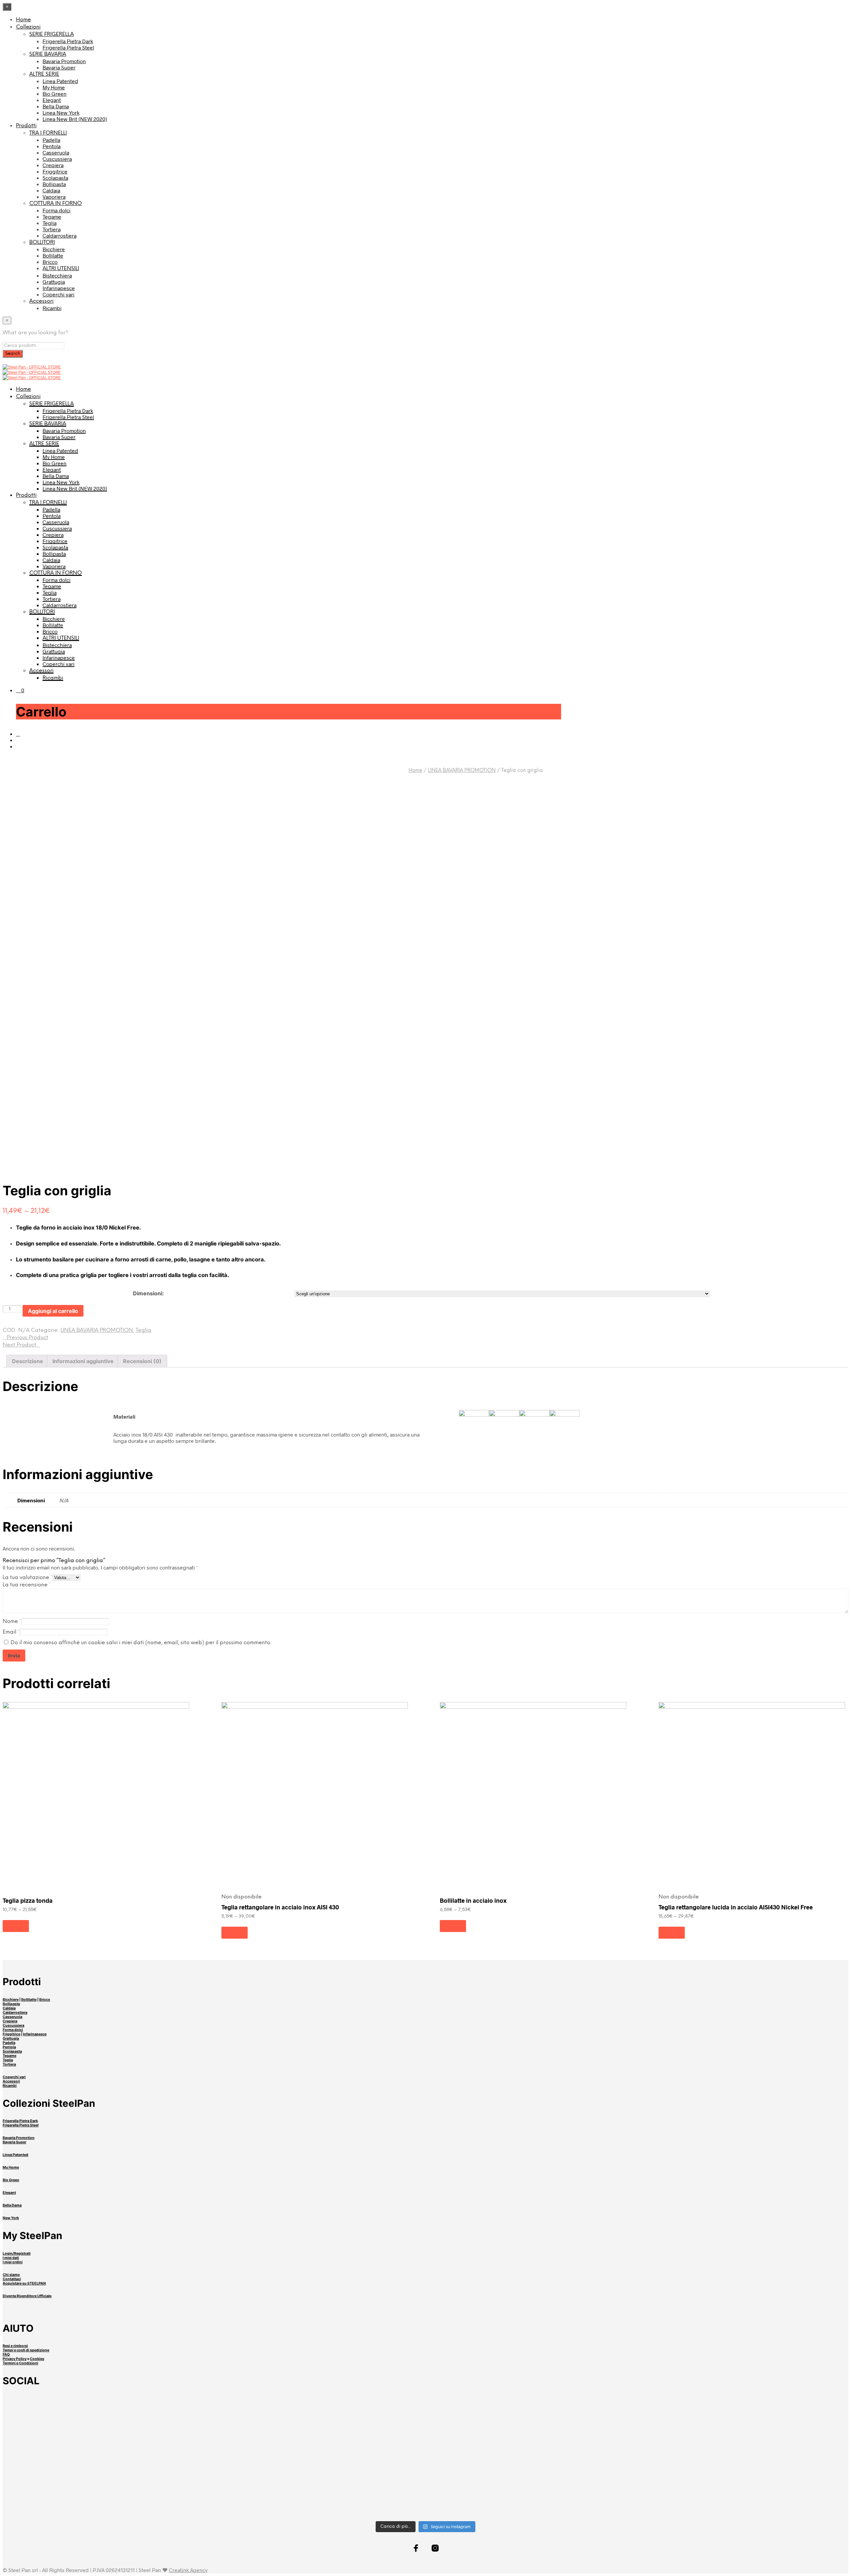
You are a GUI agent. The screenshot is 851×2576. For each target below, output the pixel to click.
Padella (51, 140)
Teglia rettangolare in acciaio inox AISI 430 (280, 1907)
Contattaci (12, 2279)
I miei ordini (13, 2262)
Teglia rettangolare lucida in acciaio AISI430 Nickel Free (736, 1907)
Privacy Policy (15, 2359)
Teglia (50, 223)
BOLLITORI (42, 242)
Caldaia (51, 190)
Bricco (50, 262)
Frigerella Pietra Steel (68, 47)
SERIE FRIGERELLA (52, 34)
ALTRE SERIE (44, 74)
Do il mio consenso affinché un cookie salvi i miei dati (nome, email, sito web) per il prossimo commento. (141, 1643)
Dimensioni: (148, 1293)
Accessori (41, 301)
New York (11, 2218)
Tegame (52, 216)
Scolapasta (55, 178)
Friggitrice (55, 171)
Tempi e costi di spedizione (26, 2350)
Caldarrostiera (60, 235)
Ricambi (52, 308)
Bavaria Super (59, 67)
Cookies (37, 2359)
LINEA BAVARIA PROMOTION (462, 771)
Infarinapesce (59, 288)
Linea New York (61, 112)
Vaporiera (54, 197)
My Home (54, 87)
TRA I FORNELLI (48, 133)
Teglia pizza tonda (28, 1900)
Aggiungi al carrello (53, 1311)
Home (23, 20)
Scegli (16, 1926)
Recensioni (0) (142, 1361)
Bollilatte (53, 255)
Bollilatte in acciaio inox (473, 1900)
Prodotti (26, 126)
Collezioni (28, 27)
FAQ (6, 2355)
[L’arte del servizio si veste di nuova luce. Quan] (426, 2468)
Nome (12, 1621)
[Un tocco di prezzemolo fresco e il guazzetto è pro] (151, 2410)
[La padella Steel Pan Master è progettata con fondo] (700, 2503)
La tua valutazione (28, 1578)
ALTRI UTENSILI (61, 269)
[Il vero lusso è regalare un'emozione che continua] (426, 2503)
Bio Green (55, 94)
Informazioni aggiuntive (83, 1361)
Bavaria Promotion (64, 61)
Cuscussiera (57, 159)
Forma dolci (57, 210)
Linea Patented (60, 81)
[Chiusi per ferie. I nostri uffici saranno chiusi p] (151, 2496)
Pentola (52, 146)
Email (11, 1632)
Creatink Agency (188, 2570)
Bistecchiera (57, 275)
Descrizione (28, 1361)
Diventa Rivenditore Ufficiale (27, 2296)
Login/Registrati (17, 2254)
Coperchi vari (59, 294)
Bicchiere (54, 249)
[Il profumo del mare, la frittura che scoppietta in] (151, 2465)
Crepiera (53, 165)
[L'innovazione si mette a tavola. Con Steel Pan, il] (700, 2461)
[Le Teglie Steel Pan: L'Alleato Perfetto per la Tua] (700, 2423)
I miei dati (11, 2258)
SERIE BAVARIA (48, 54)
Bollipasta (54, 184)
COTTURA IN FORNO (56, 204)
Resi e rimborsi (15, 2346)
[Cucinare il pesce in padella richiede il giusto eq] (426, 2410)
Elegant (52, 100)
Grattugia (54, 282)
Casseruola (56, 152)
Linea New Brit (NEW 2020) (75, 119)
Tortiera (52, 229)
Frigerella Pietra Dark (68, 41)
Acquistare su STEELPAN (24, 2283)
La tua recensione (27, 1585)
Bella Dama (56, 106)
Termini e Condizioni (20, 2363)
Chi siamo (11, 2275)
